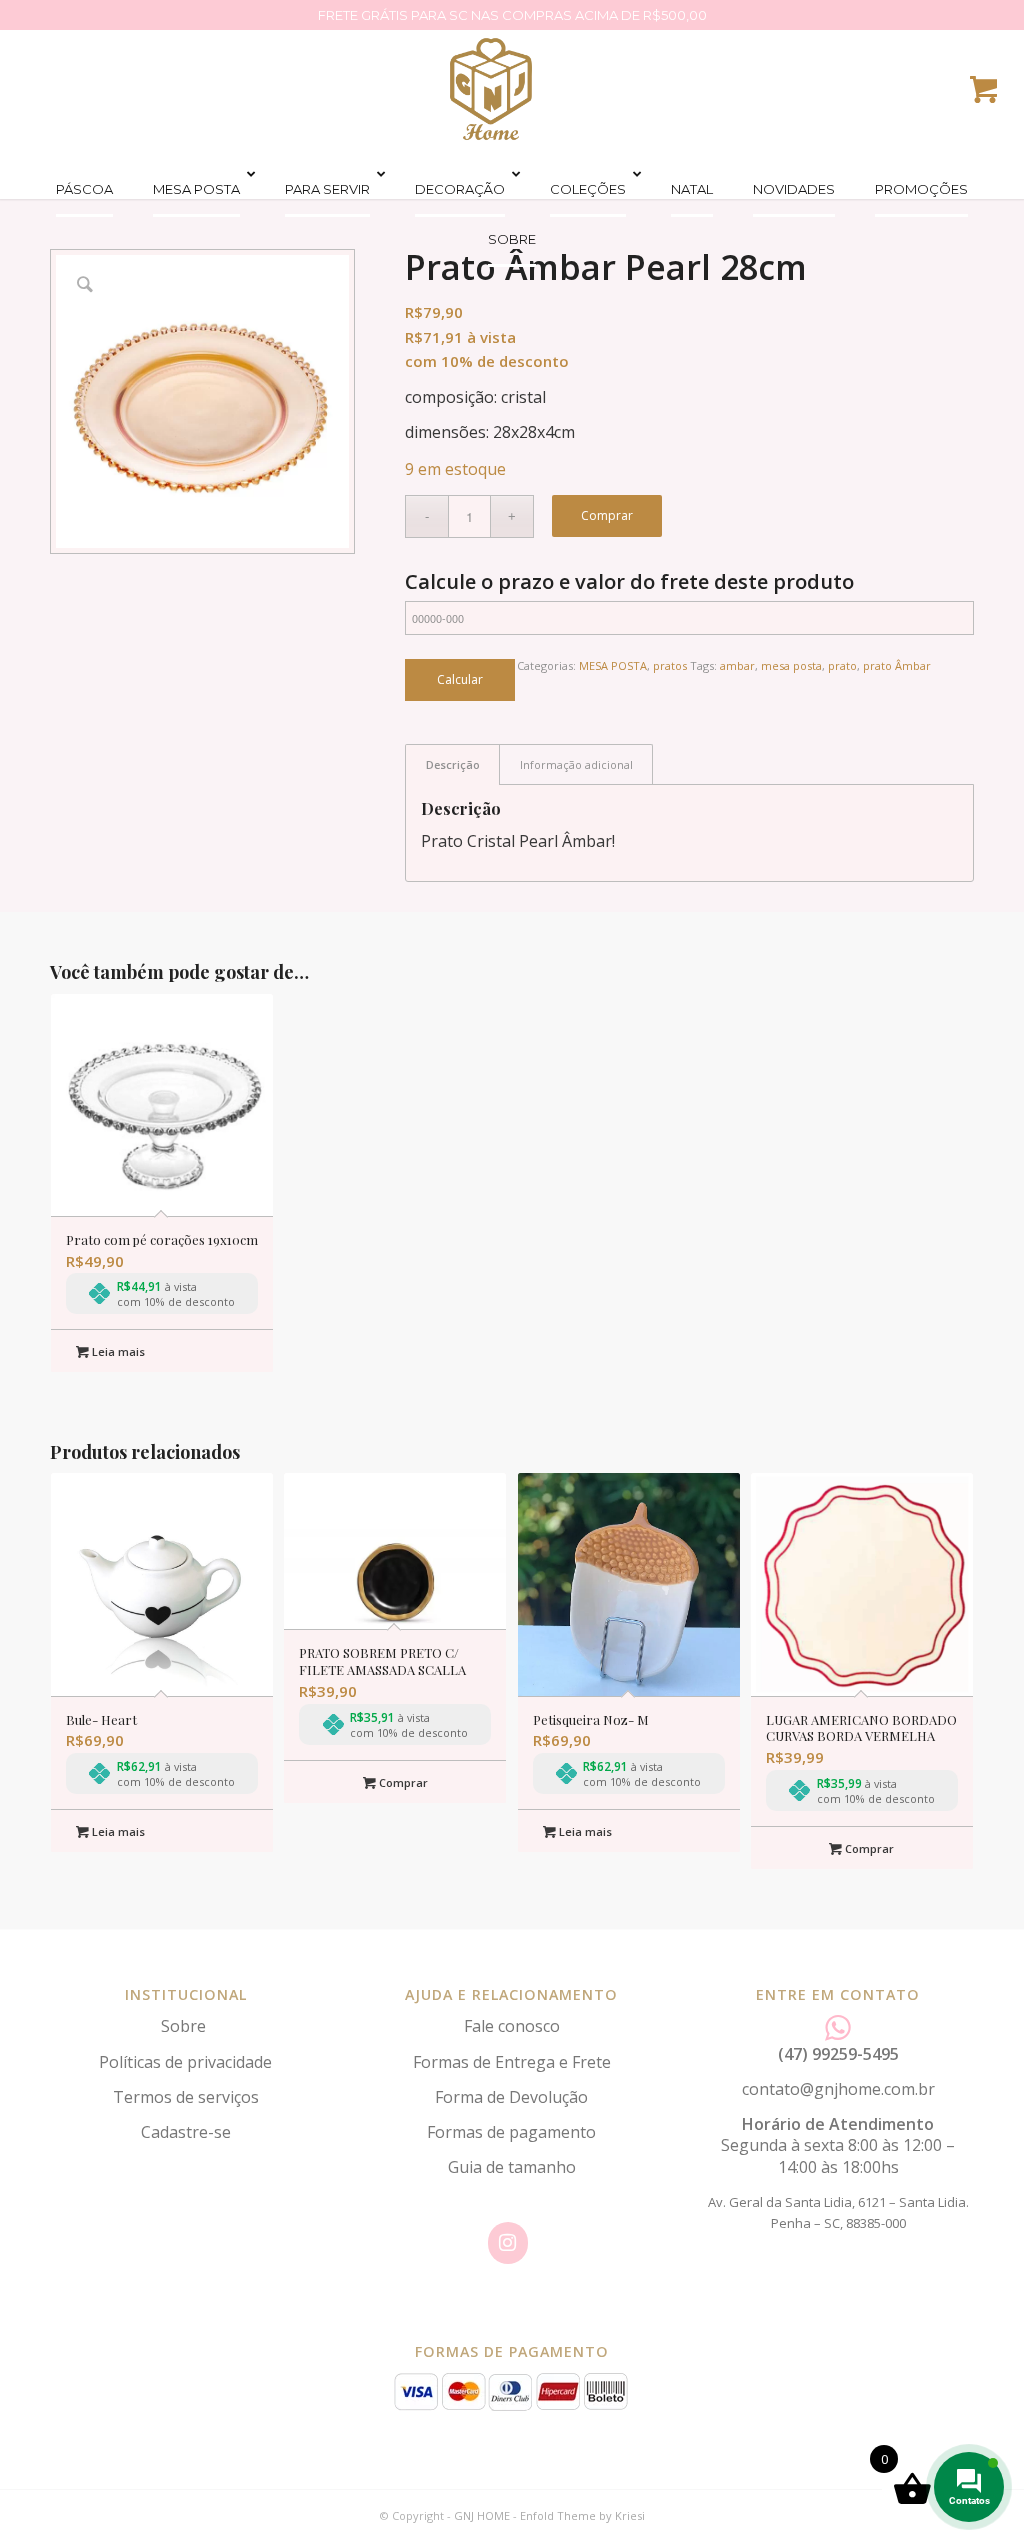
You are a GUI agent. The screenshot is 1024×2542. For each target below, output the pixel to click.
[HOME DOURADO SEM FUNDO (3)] (491, 89)
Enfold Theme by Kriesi (582, 2515)
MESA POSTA (613, 665)
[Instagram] (508, 2243)
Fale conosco (512, 2026)
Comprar (607, 515)
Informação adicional (576, 764)
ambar (737, 665)
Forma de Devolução (511, 2097)
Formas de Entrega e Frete (512, 2062)
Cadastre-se (186, 2132)
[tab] (452, 764)
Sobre (185, 2026)
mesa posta (791, 665)
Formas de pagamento (511, 2132)
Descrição (453, 764)
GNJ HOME (482, 2515)
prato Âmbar (897, 665)
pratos (670, 665)
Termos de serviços (186, 2097)
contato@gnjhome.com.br (838, 2089)
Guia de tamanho (512, 2167)
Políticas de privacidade (185, 2062)
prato (842, 665)
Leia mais (117, 1351)
